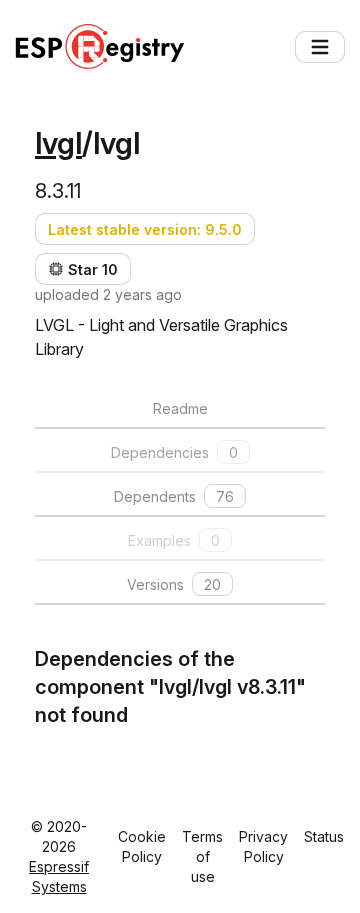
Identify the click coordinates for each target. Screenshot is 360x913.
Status (324, 836)
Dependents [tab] (174, 496)
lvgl (58, 143)
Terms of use (202, 856)
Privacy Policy (263, 846)
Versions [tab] (174, 584)
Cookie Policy (142, 846)
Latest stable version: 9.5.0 (145, 229)
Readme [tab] (180, 408)
